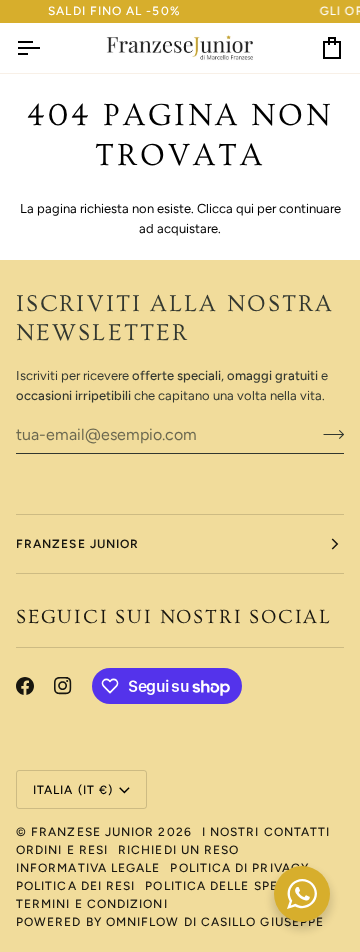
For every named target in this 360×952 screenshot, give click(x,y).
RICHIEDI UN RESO (178, 850)
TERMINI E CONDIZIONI (92, 904)
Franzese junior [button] (77, 544)
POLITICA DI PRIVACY (239, 868)
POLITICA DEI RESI (75, 886)
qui (245, 208)
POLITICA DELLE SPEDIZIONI (236, 886)
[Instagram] (63, 686)
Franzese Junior (92, 832)
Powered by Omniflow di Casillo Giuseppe (170, 922)
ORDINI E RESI (62, 850)
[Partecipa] (327, 435)
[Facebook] (25, 686)
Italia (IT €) (73, 790)
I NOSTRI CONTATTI (266, 832)
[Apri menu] (46, 48)
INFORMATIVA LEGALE (88, 868)
